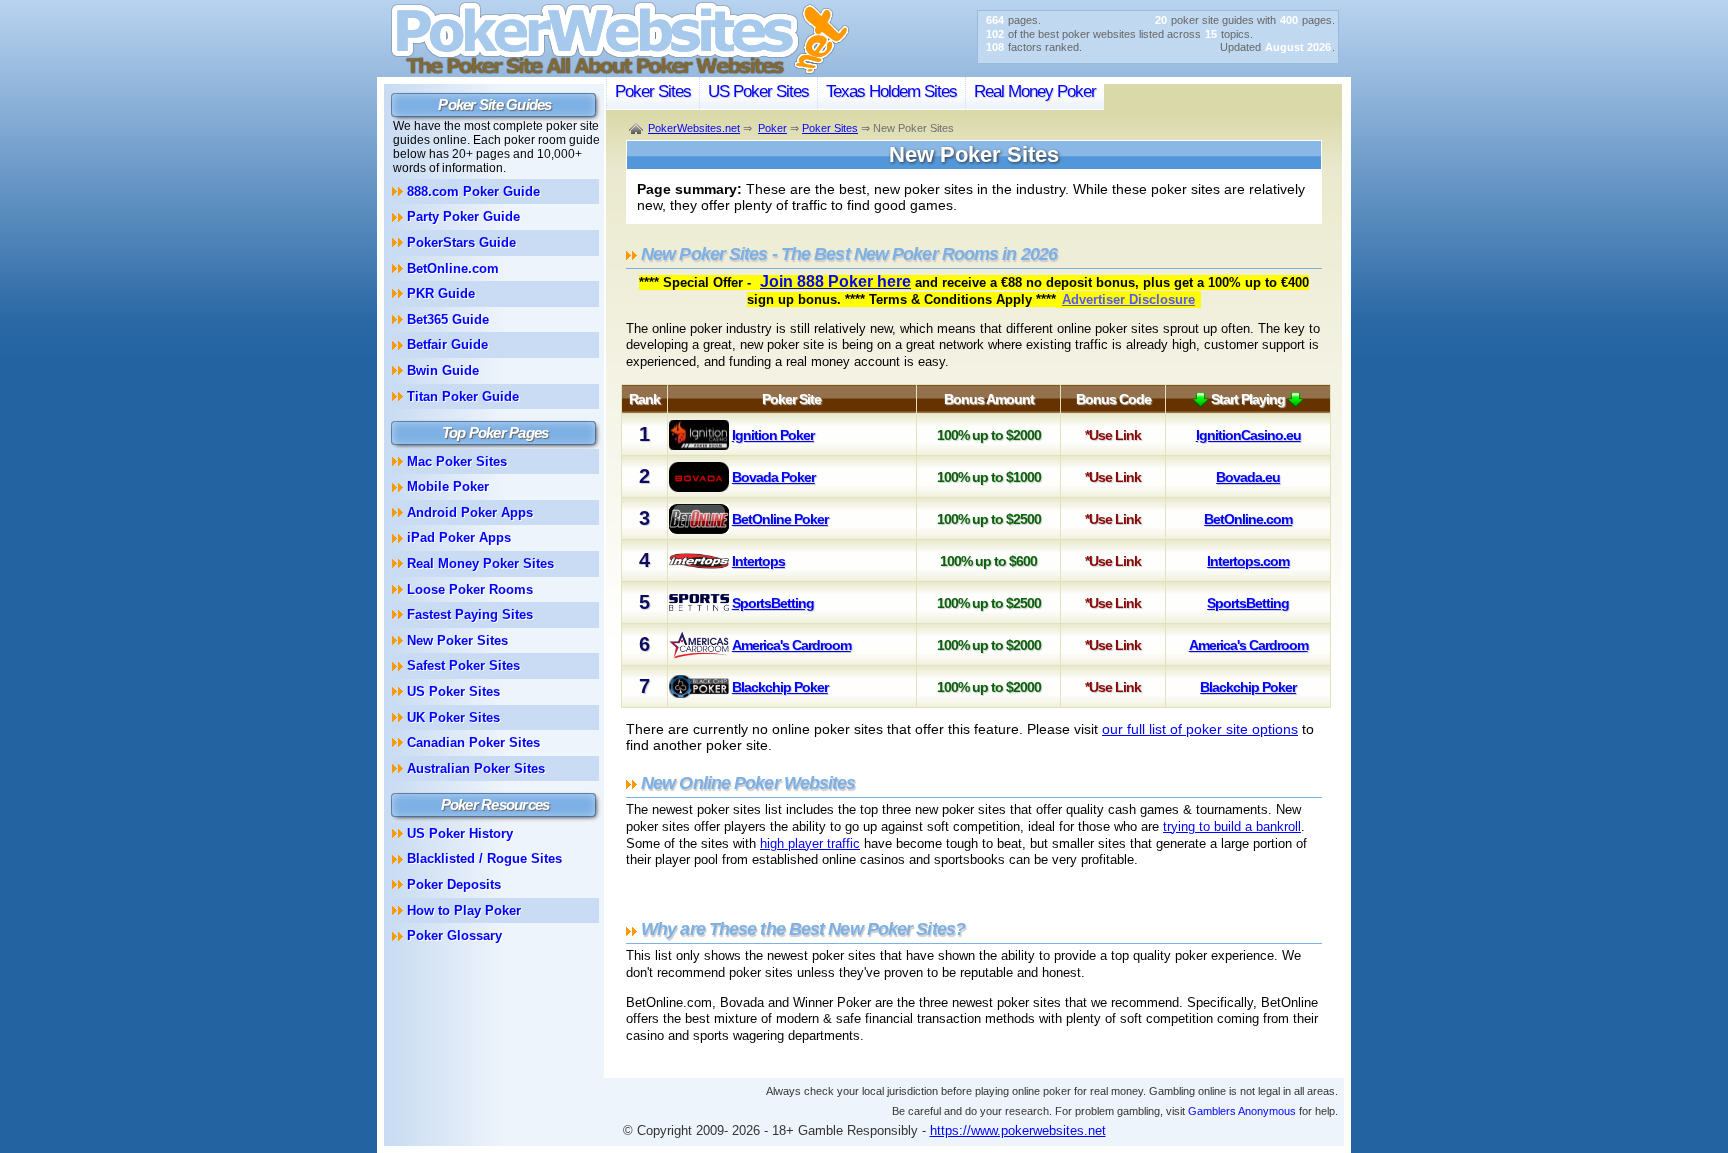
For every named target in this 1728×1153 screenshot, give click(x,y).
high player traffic (810, 843)
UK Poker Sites (453, 717)
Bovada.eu (1248, 477)
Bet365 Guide (448, 319)
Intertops (758, 561)
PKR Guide (441, 293)
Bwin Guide (443, 370)
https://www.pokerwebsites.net (1018, 1130)
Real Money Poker (1035, 91)
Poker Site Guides (494, 104)
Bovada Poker (773, 477)
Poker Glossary (454, 935)
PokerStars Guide (461, 242)
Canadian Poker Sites (473, 742)
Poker (772, 128)
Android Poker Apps (470, 512)
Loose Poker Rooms (470, 589)
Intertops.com (1248, 561)
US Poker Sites (758, 91)
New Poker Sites (457, 640)
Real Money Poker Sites (480, 563)
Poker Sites (653, 91)
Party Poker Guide (463, 216)
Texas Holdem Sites (891, 91)
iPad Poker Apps (459, 537)
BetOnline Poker (780, 519)
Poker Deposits (454, 884)
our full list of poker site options (1200, 729)
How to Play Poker (464, 910)
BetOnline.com (1248, 519)
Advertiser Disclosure (1128, 299)
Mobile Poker (448, 486)
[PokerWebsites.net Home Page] (620, 72)
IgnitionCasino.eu (1248, 435)
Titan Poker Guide (463, 396)
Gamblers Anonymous (1242, 1111)
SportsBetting (773, 603)
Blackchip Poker (780, 687)
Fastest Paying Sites (470, 614)
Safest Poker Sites (463, 665)
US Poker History (460, 833)
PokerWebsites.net (694, 128)
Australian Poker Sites (476, 768)
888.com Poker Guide (473, 191)
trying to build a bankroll (1232, 826)
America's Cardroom (791, 645)
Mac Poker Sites (457, 461)
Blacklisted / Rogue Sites (484, 858)
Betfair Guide (447, 344)
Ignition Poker (773, 435)
